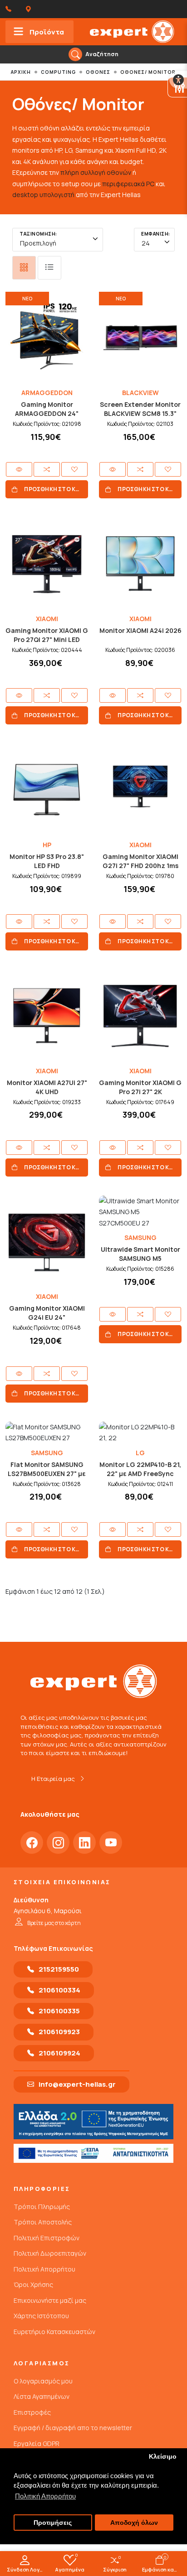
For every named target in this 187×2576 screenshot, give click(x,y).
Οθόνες (98, 72)
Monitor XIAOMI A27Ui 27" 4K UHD (47, 1087)
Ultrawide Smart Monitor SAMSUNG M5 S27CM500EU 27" (140, 1258)
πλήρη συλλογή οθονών (96, 172)
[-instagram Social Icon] (58, 1843)
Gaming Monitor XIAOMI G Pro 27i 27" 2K (140, 1087)
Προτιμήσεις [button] (53, 2523)
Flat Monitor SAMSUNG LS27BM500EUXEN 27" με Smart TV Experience (47, 1474)
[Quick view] (19, 469)
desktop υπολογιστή (43, 195)
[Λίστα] (49, 268)
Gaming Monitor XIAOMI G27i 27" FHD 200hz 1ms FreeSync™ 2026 (140, 866)
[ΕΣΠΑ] (93, 2153)
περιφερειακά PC (128, 184)
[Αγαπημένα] (74, 469)
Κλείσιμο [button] (163, 2457)
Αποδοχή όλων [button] (134, 2523)
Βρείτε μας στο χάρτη (54, 1923)
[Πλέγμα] (24, 268)
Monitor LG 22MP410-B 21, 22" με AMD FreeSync (140, 1469)
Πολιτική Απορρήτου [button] (45, 2496)
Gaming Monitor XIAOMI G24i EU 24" (47, 1313)
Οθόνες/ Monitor (148, 72)
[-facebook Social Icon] (32, 1843)
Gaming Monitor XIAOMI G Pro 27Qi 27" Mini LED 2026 (47, 639)
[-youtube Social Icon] (111, 1843)
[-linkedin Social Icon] (84, 1843)
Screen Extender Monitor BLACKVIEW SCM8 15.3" (140, 409)
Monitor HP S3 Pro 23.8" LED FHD (47, 861)
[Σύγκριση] (47, 469)
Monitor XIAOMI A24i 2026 (140, 630)
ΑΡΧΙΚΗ (21, 72)
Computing (58, 72)
